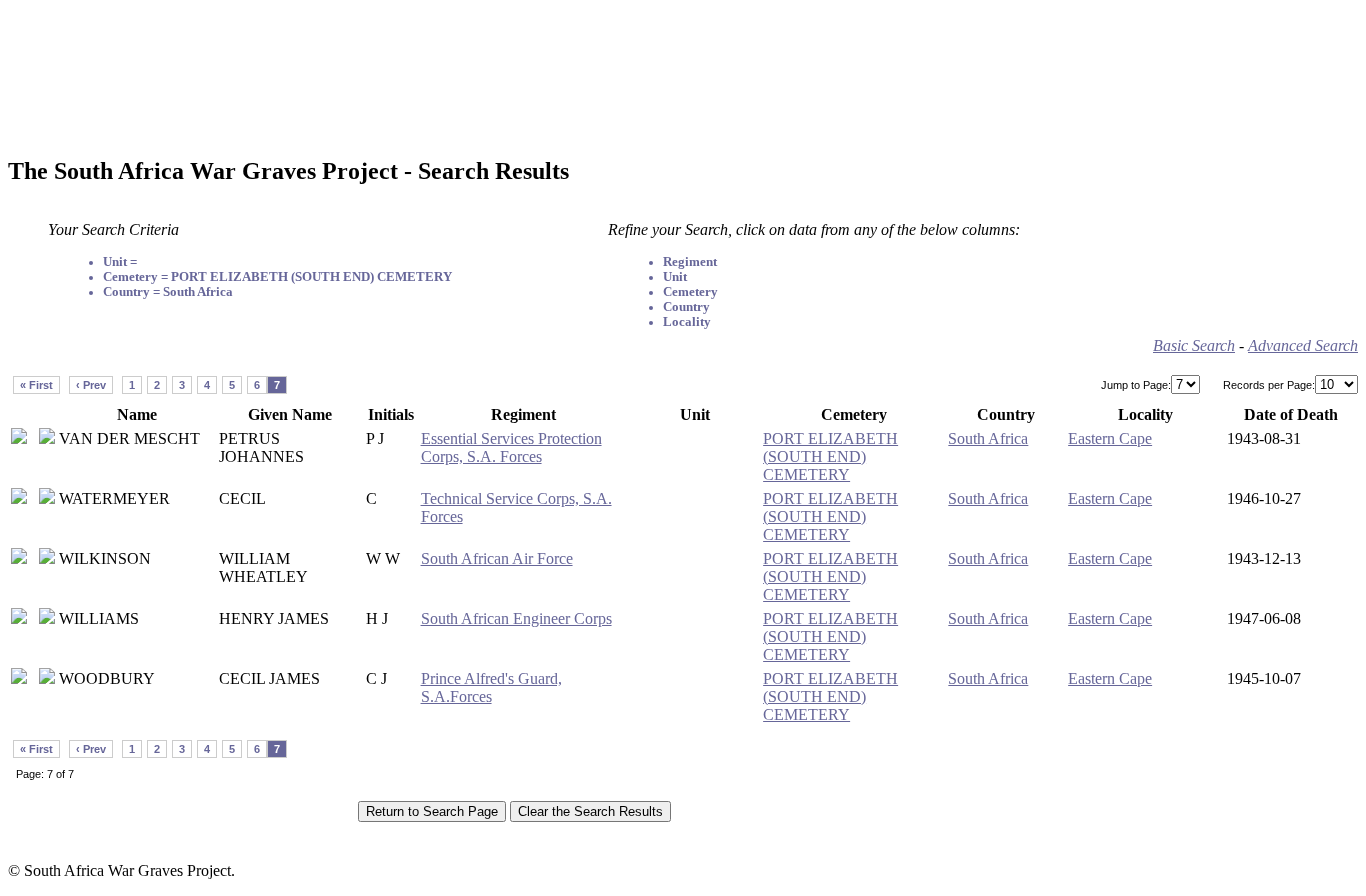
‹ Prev (91, 385)
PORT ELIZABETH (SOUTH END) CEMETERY (830, 456)
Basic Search (1194, 345)
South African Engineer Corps (516, 618)
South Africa (988, 438)
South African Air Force (497, 558)
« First (36, 385)
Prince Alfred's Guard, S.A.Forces (491, 687)
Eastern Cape (1110, 438)
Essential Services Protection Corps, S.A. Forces (511, 447)
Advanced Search (1303, 345)
